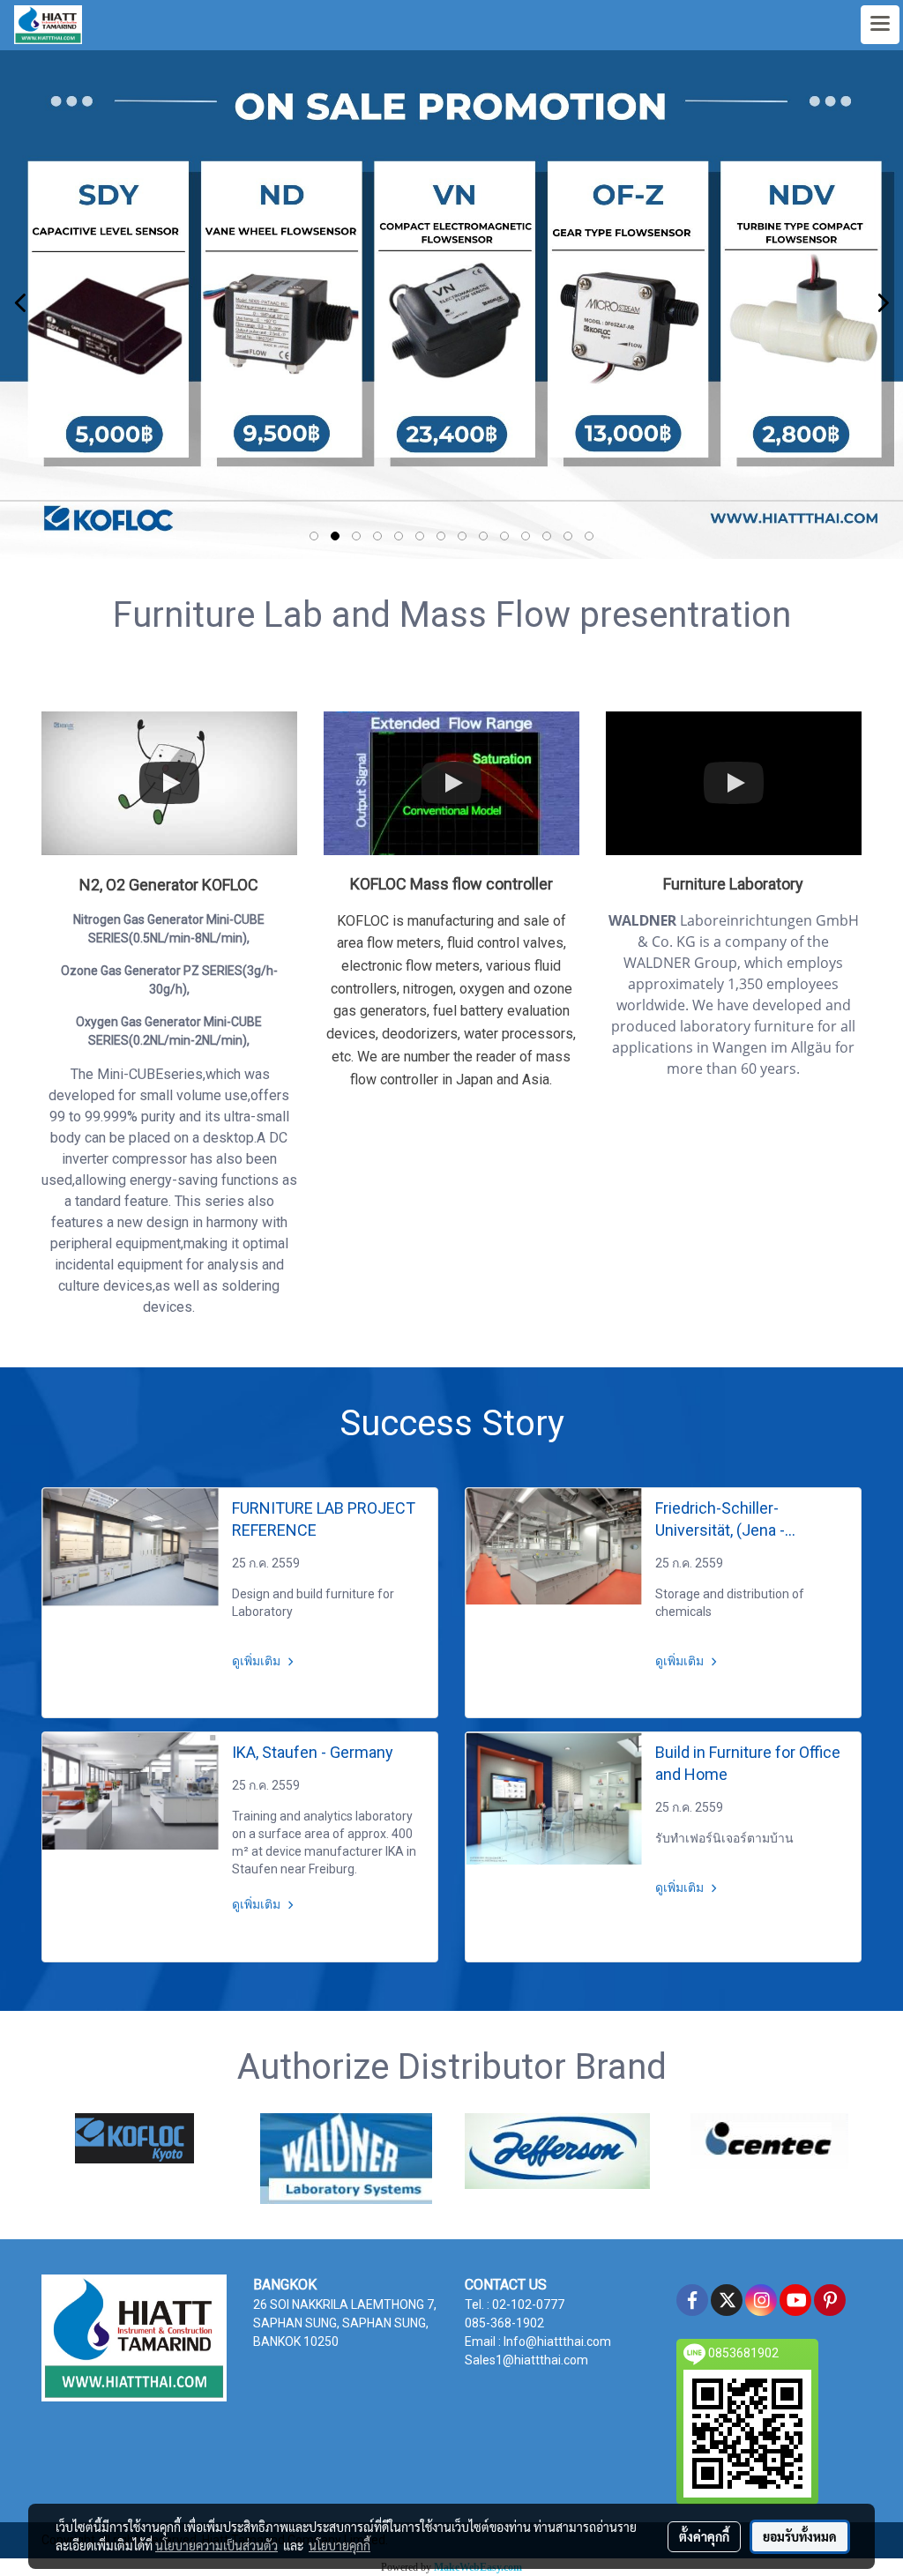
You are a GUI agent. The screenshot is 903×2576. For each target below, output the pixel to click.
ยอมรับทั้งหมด (800, 2536)
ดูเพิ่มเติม (257, 1661)
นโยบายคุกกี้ (340, 2545)
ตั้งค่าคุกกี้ (704, 2536)
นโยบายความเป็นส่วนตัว (216, 2545)
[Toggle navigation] (880, 25)
